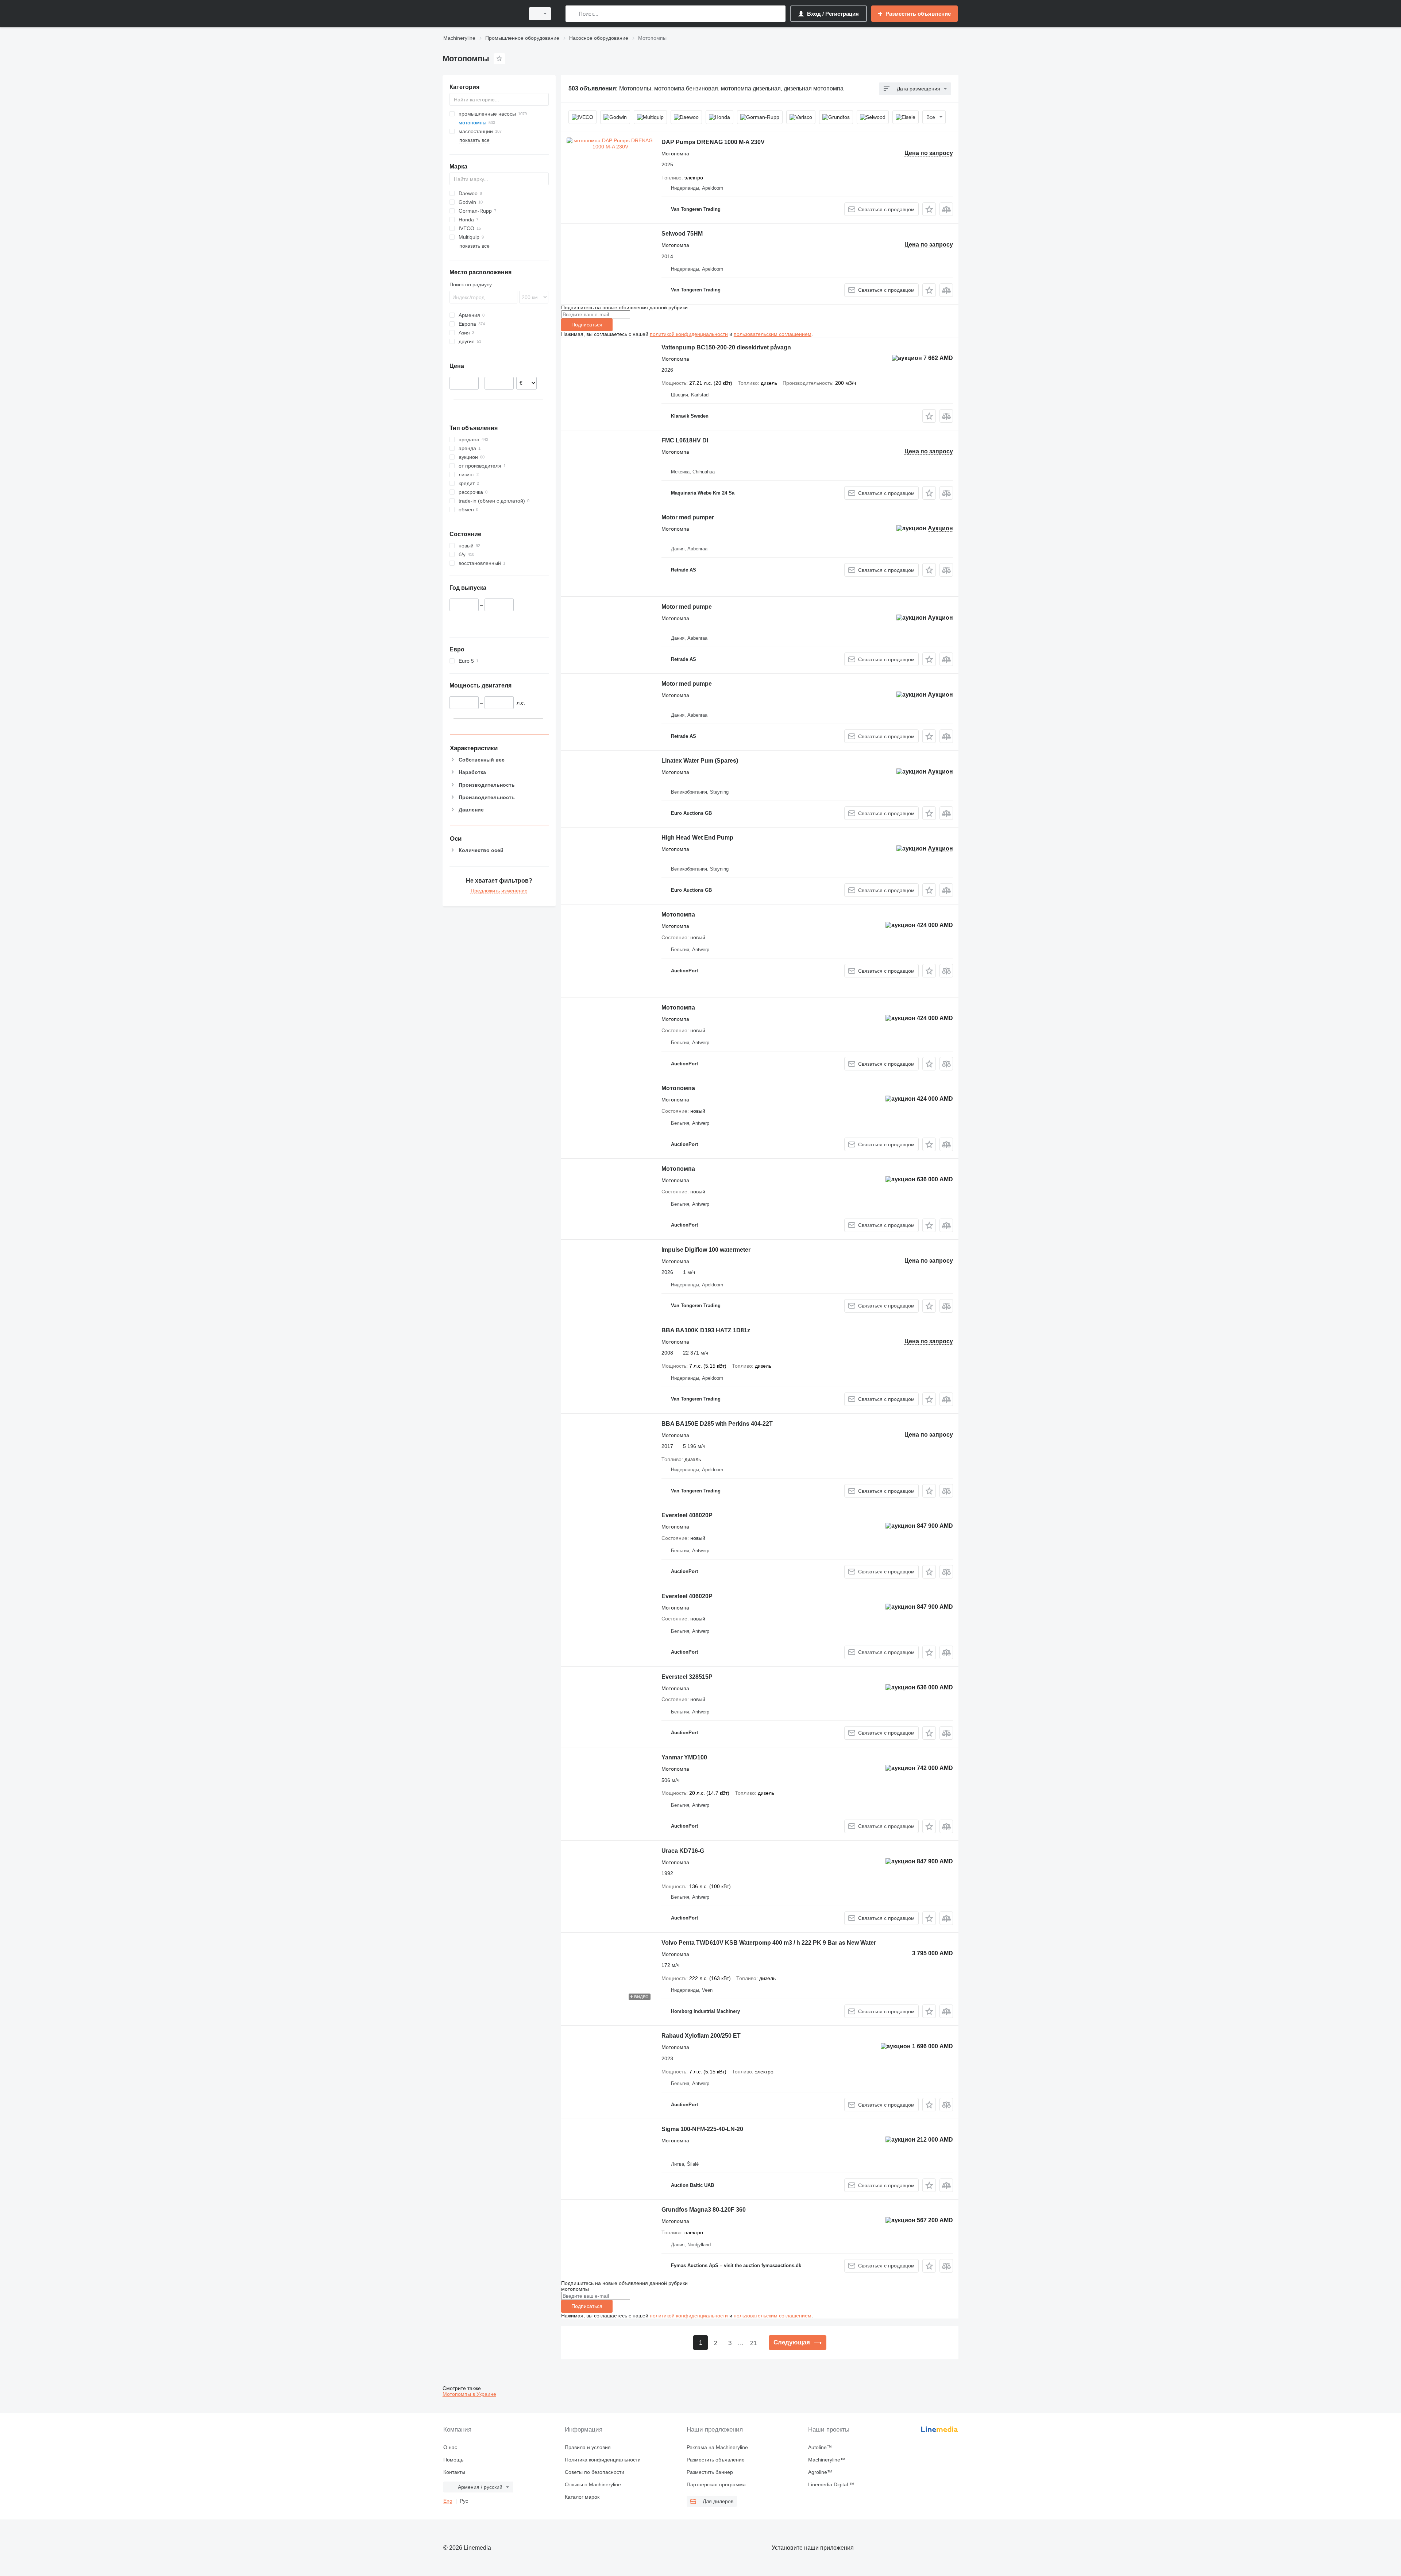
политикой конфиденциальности (689, 334)
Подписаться (587, 325)
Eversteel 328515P (687, 1677)
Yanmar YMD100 (684, 1757)
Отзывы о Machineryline (593, 2484)
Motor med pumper (688, 517)
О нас (450, 2447)
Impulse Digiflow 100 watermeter (706, 1250)
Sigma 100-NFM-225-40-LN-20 (702, 2129)
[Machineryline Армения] (482, 14)
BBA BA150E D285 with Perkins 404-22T (717, 1424)
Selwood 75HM (682, 234)
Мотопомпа (678, 915)
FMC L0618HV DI (685, 440)
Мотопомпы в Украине (469, 2394)
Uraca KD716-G (683, 1851)
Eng (448, 2501)
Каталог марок (582, 2497)
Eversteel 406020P (687, 1596)
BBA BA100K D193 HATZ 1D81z (706, 1330)
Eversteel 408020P (687, 1515)
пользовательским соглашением (773, 334)
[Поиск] (573, 14)
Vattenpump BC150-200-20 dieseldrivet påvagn (726, 347)
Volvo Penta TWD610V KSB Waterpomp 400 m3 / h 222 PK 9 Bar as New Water (769, 1943)
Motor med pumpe (687, 607)
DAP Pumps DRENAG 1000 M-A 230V (713, 142)
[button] (929, 209)
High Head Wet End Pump (697, 838)
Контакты (454, 2472)
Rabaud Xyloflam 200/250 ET (701, 2036)
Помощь (453, 2460)
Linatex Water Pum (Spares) (700, 761)
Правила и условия (588, 2447)
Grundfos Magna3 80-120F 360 (704, 2210)
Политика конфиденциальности (603, 2460)
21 (753, 2343)
